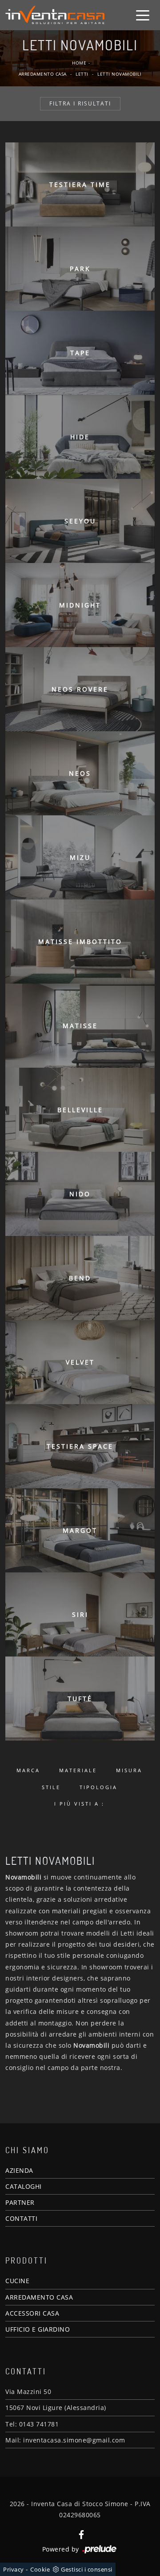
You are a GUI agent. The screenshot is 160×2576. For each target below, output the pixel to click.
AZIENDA (19, 2170)
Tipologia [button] (98, 1787)
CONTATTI (21, 2218)
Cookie (40, 2569)
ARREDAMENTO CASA (39, 2297)
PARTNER (20, 2202)
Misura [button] (129, 1770)
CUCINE (17, 2281)
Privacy (14, 2569)
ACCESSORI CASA (32, 2313)
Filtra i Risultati (80, 103)
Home (79, 63)
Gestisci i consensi (87, 2569)
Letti (82, 74)
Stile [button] (51, 1787)
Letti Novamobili (119, 74)
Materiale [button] (78, 1770)
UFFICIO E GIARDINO (38, 2329)
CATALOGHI (24, 2186)
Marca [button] (28, 1770)
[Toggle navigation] (143, 15)
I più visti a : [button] (79, 1804)
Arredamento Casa (43, 74)
